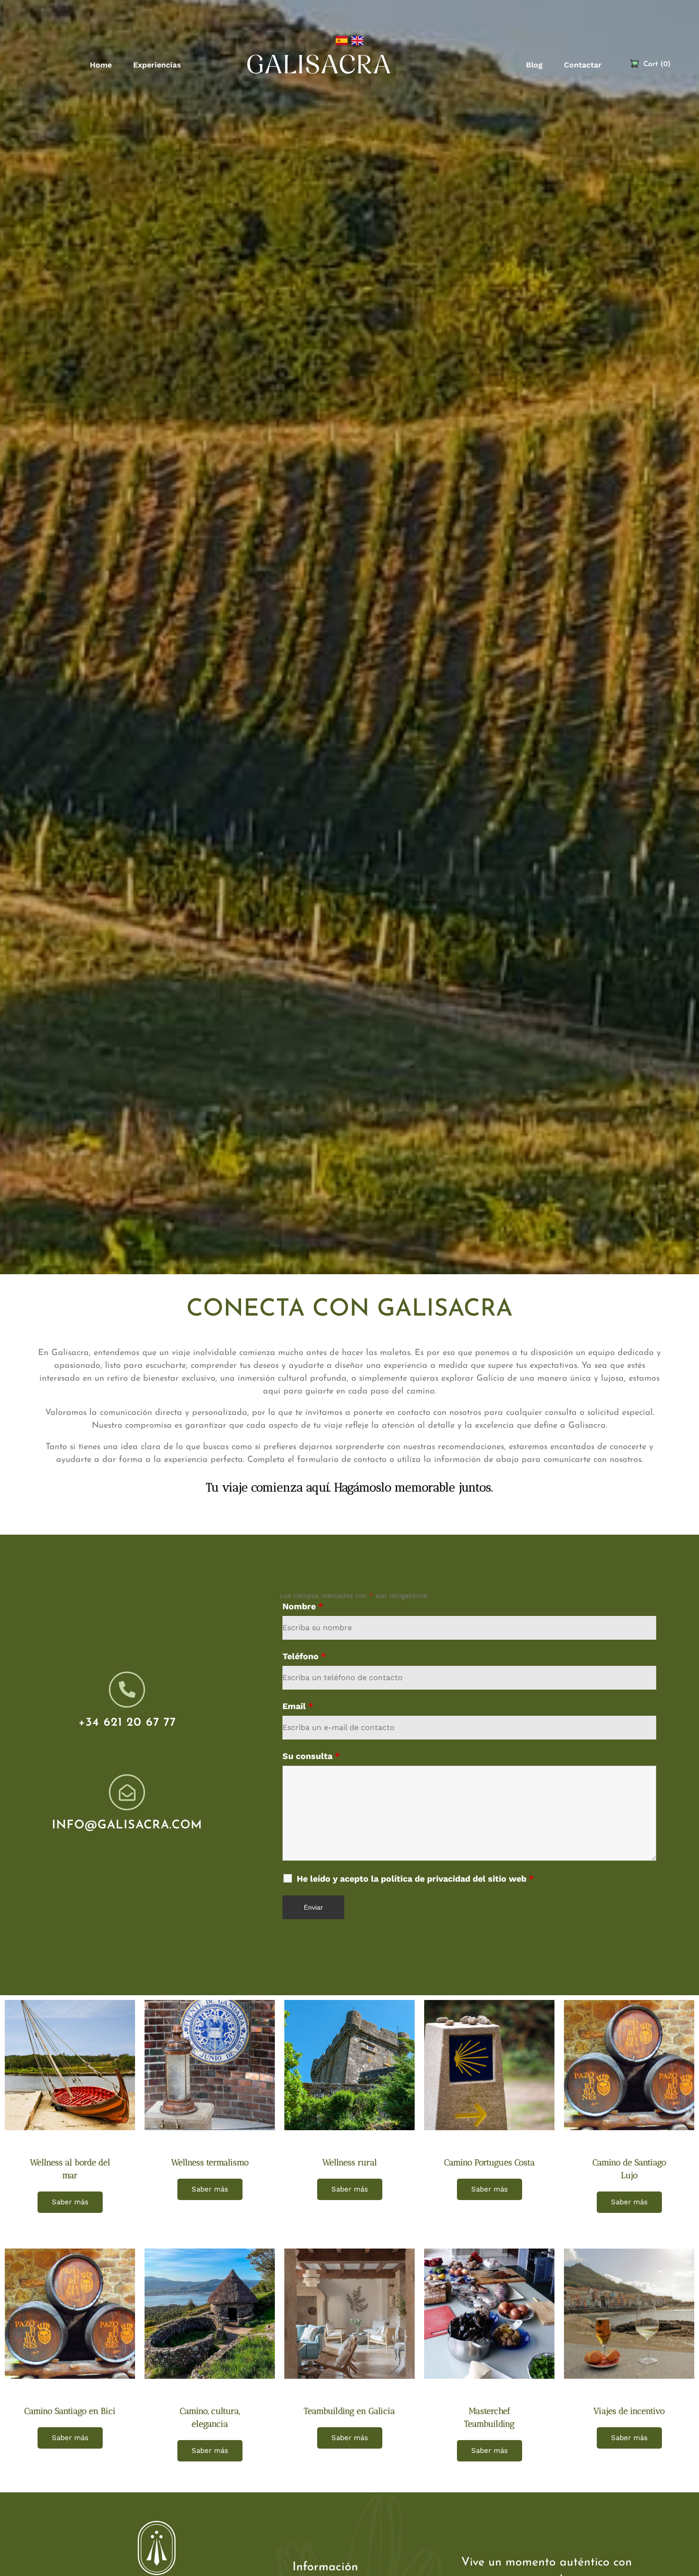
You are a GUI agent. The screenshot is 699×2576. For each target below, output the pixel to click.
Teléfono (304, 1656)
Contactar (583, 65)
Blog (534, 65)
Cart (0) (657, 64)
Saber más (70, 2202)
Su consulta (311, 1756)
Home (101, 65)
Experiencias (157, 65)
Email (298, 1706)
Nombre (303, 1606)
